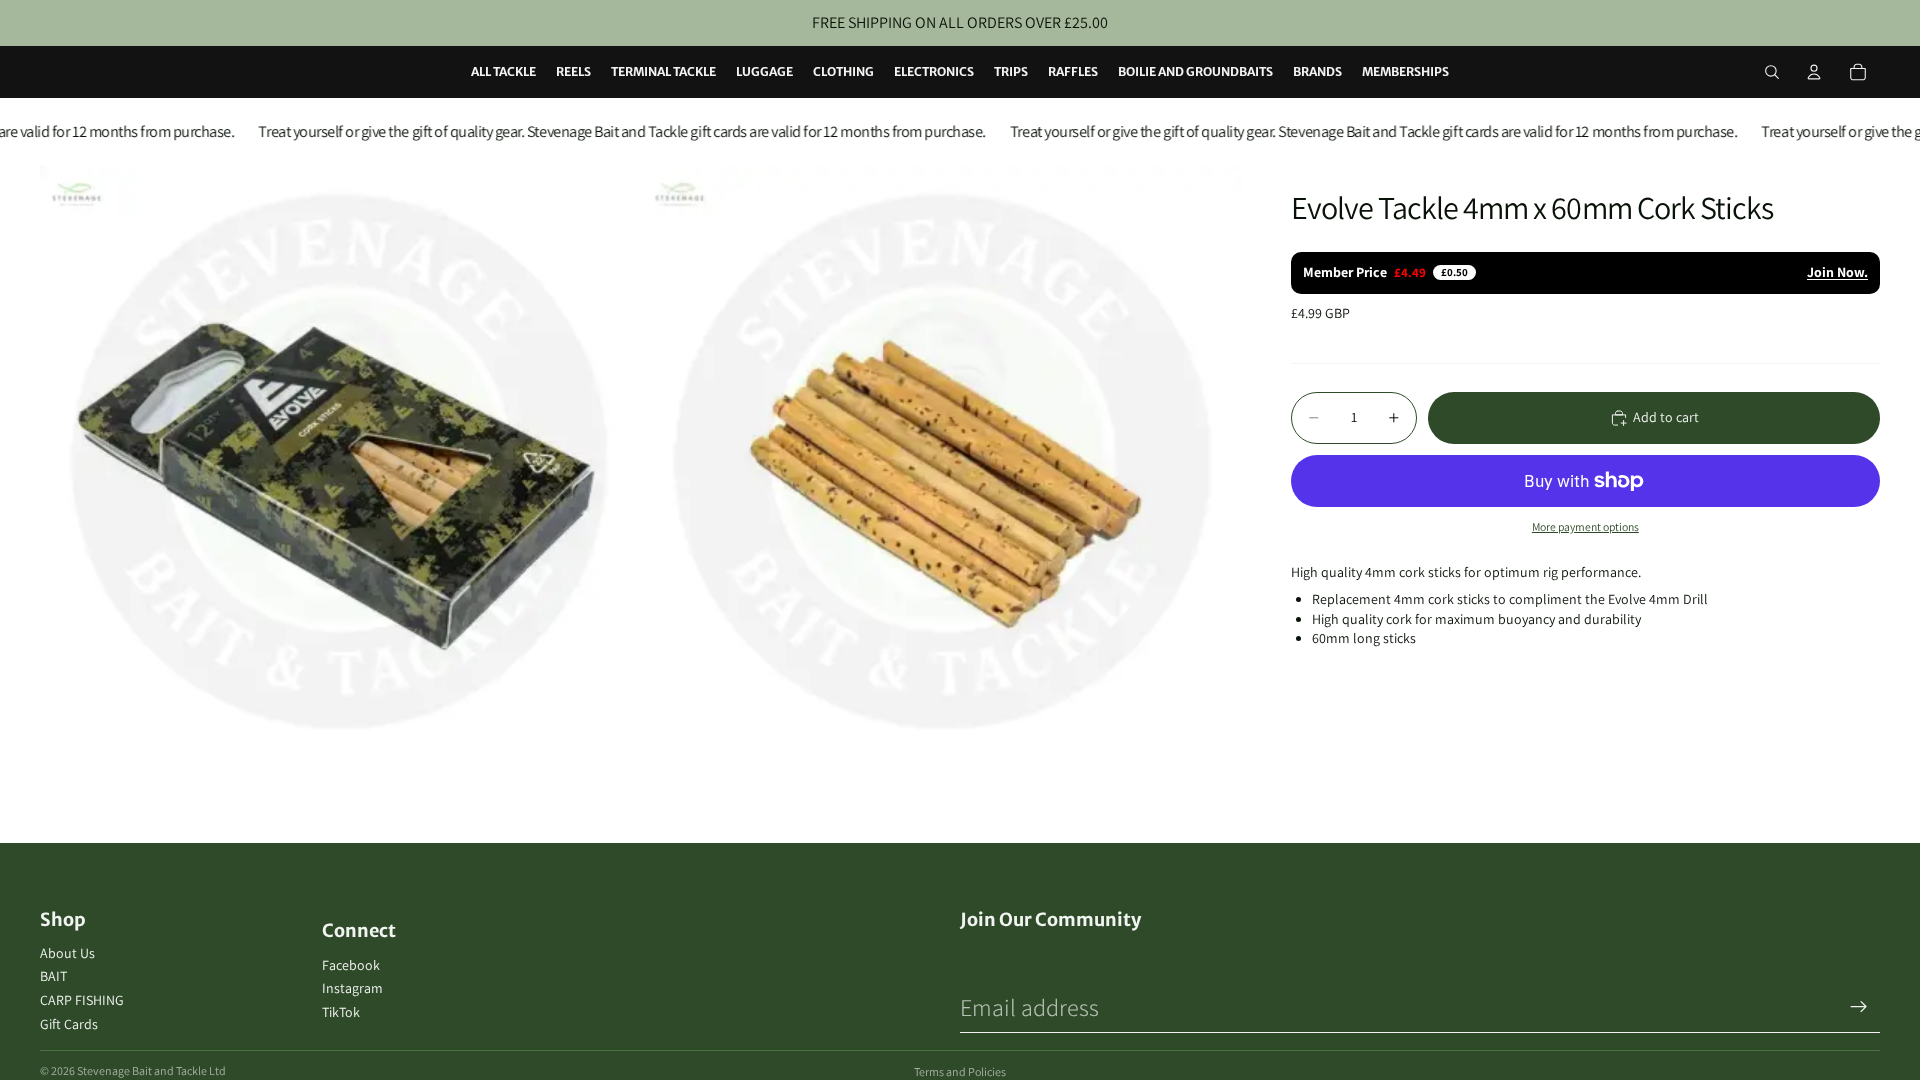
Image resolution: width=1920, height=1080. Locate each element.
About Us (67, 953)
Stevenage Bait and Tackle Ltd (151, 1070)
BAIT (53, 976)
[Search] (1772, 72)
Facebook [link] (351, 965)
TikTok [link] (341, 1012)
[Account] (1814, 72)
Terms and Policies (960, 1071)
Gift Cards (69, 1024)
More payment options (1585, 526)
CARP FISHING (82, 1000)
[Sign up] (1859, 1007)
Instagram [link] (352, 988)
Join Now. (1837, 272)
